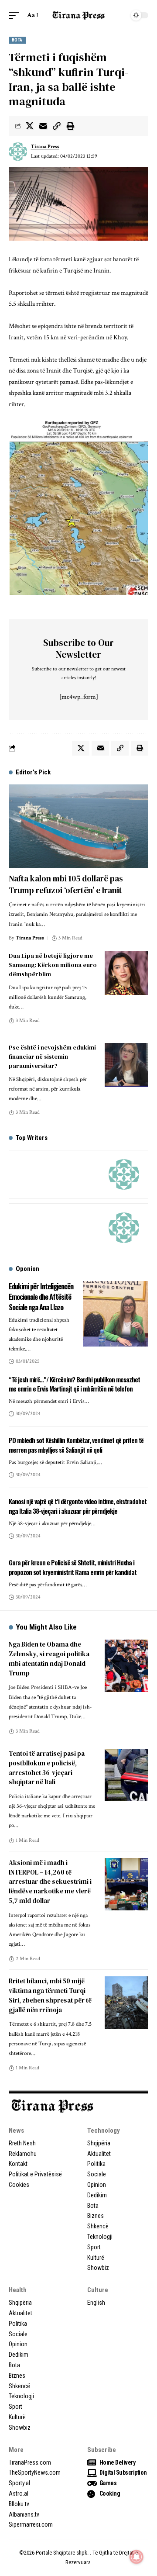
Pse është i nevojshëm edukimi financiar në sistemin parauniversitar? (52, 1057)
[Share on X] (30, 126)
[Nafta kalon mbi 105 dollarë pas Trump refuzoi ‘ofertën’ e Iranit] (78, 826)
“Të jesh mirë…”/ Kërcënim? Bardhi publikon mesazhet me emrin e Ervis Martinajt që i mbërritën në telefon (74, 1384)
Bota (17, 40)
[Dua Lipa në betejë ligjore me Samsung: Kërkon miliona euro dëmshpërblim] (126, 973)
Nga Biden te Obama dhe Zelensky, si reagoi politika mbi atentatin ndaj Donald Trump (49, 1658)
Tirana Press (45, 147)
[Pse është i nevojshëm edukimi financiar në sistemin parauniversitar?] (126, 1065)
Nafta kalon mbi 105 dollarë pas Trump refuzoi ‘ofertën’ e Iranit (66, 884)
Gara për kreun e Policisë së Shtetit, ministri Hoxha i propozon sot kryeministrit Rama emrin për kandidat (73, 1567)
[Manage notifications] (137, 2557)
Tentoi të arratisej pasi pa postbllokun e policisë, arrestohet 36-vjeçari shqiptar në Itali (47, 1768)
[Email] (43, 126)
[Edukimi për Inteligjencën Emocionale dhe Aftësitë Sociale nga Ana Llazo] (116, 1314)
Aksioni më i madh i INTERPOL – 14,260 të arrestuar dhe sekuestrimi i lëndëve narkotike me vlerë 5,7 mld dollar (50, 1882)
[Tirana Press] (78, 15)
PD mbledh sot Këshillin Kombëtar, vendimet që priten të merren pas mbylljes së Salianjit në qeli (76, 1445)
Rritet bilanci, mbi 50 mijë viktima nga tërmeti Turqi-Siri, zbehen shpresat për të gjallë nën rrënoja (50, 1995)
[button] (16, 15)
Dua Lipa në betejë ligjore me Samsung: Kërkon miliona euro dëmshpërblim (53, 965)
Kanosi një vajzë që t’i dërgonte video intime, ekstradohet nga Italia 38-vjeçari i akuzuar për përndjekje (78, 1506)
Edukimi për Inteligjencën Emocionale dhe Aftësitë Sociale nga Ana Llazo (41, 1297)
